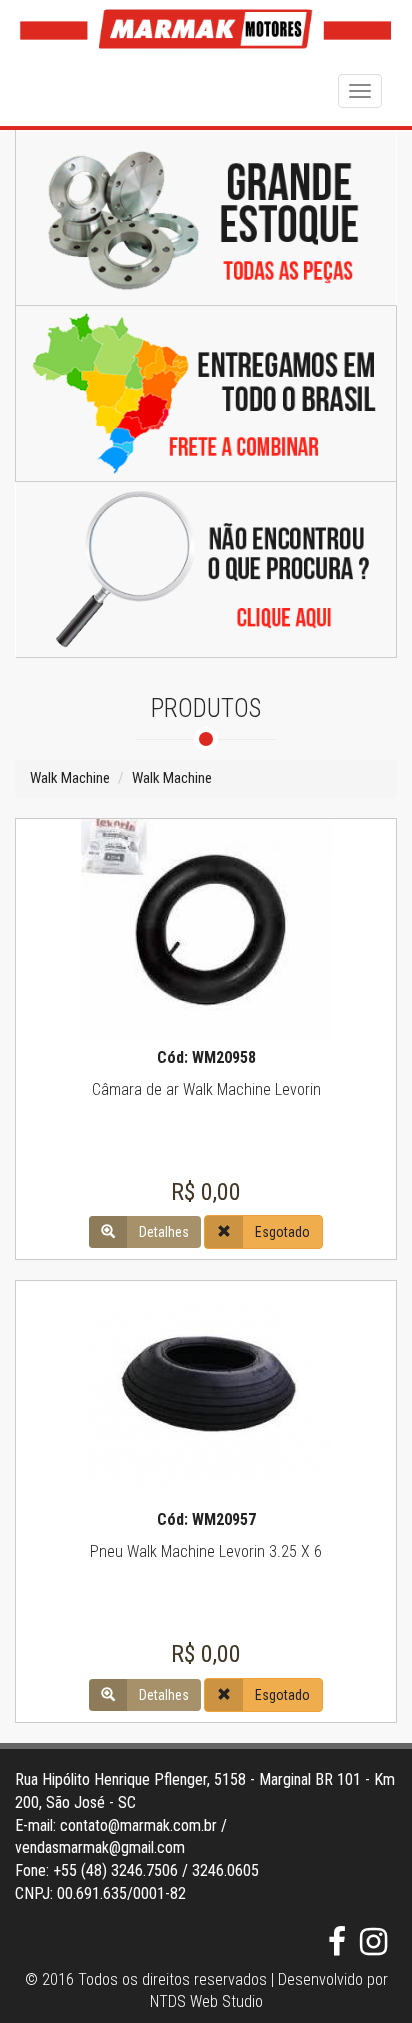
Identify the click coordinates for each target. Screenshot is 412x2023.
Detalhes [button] (164, 1232)
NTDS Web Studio (206, 2001)
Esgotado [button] (282, 1232)
